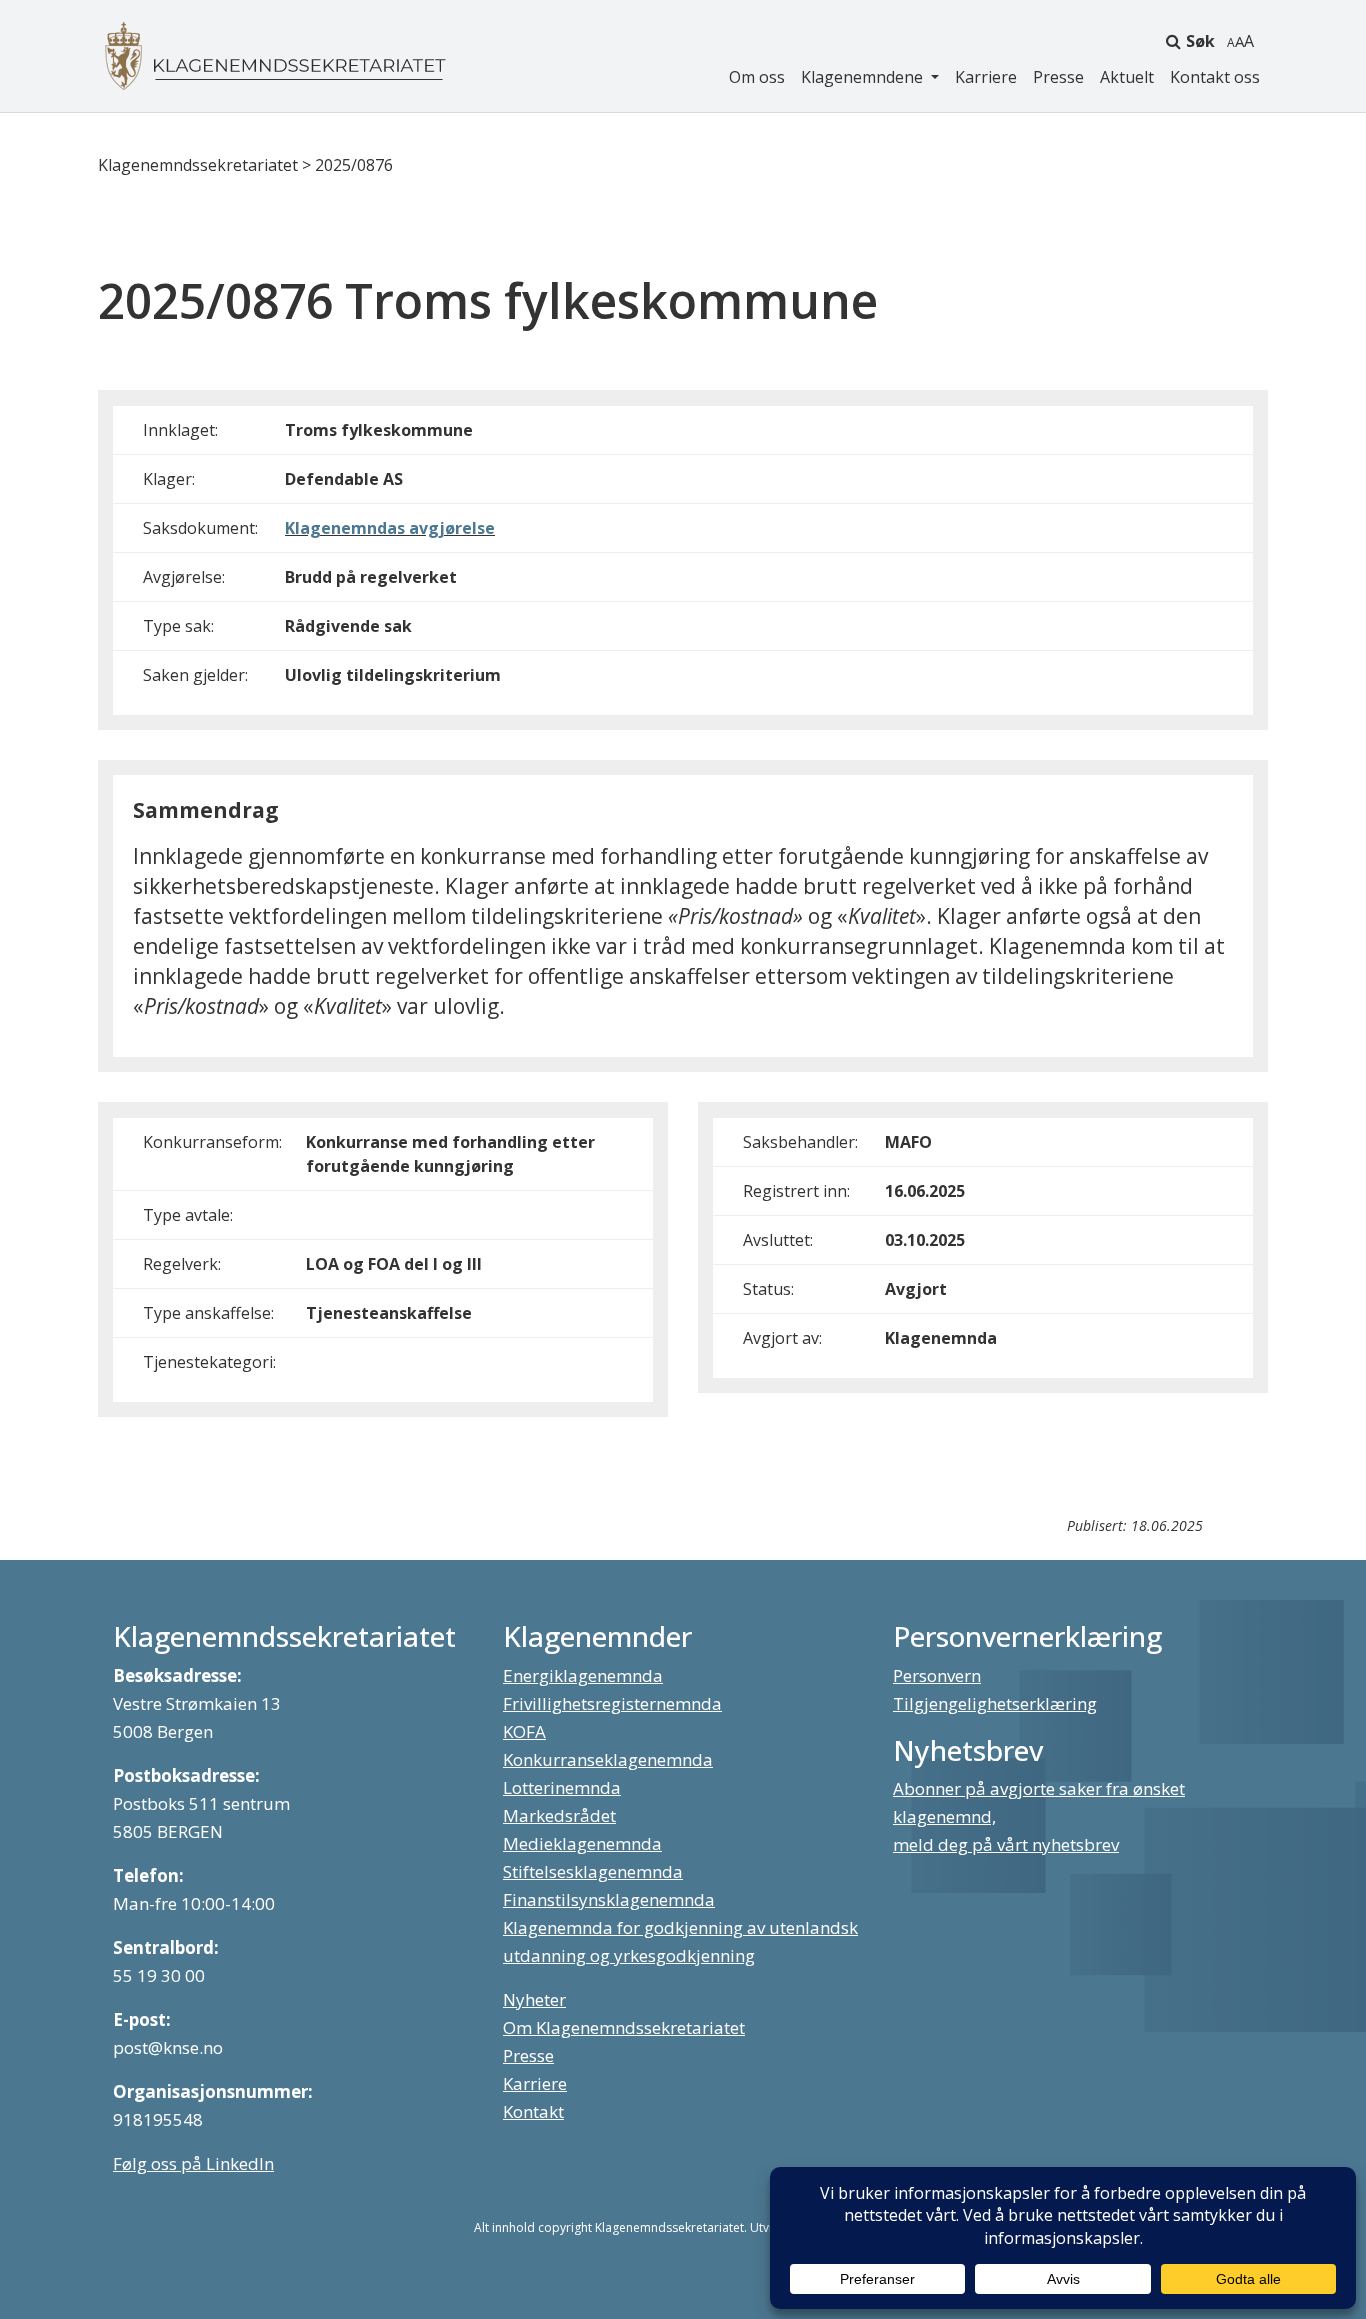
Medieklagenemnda (582, 1843)
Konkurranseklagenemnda (608, 1759)
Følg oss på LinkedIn (193, 2163)
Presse (1058, 77)
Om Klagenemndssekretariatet (624, 2027)
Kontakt (533, 2111)
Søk (1200, 41)
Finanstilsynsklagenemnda (609, 1899)
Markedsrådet (559, 1815)
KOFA (524, 1731)
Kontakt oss (1215, 77)
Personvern (937, 1675)
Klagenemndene (864, 77)
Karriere (986, 77)
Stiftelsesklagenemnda (593, 1871)
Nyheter (534, 1999)
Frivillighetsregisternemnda (612, 1703)
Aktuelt (1127, 77)
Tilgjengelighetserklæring (995, 1703)
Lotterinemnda (562, 1787)
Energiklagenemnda (583, 1675)
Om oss (757, 77)
